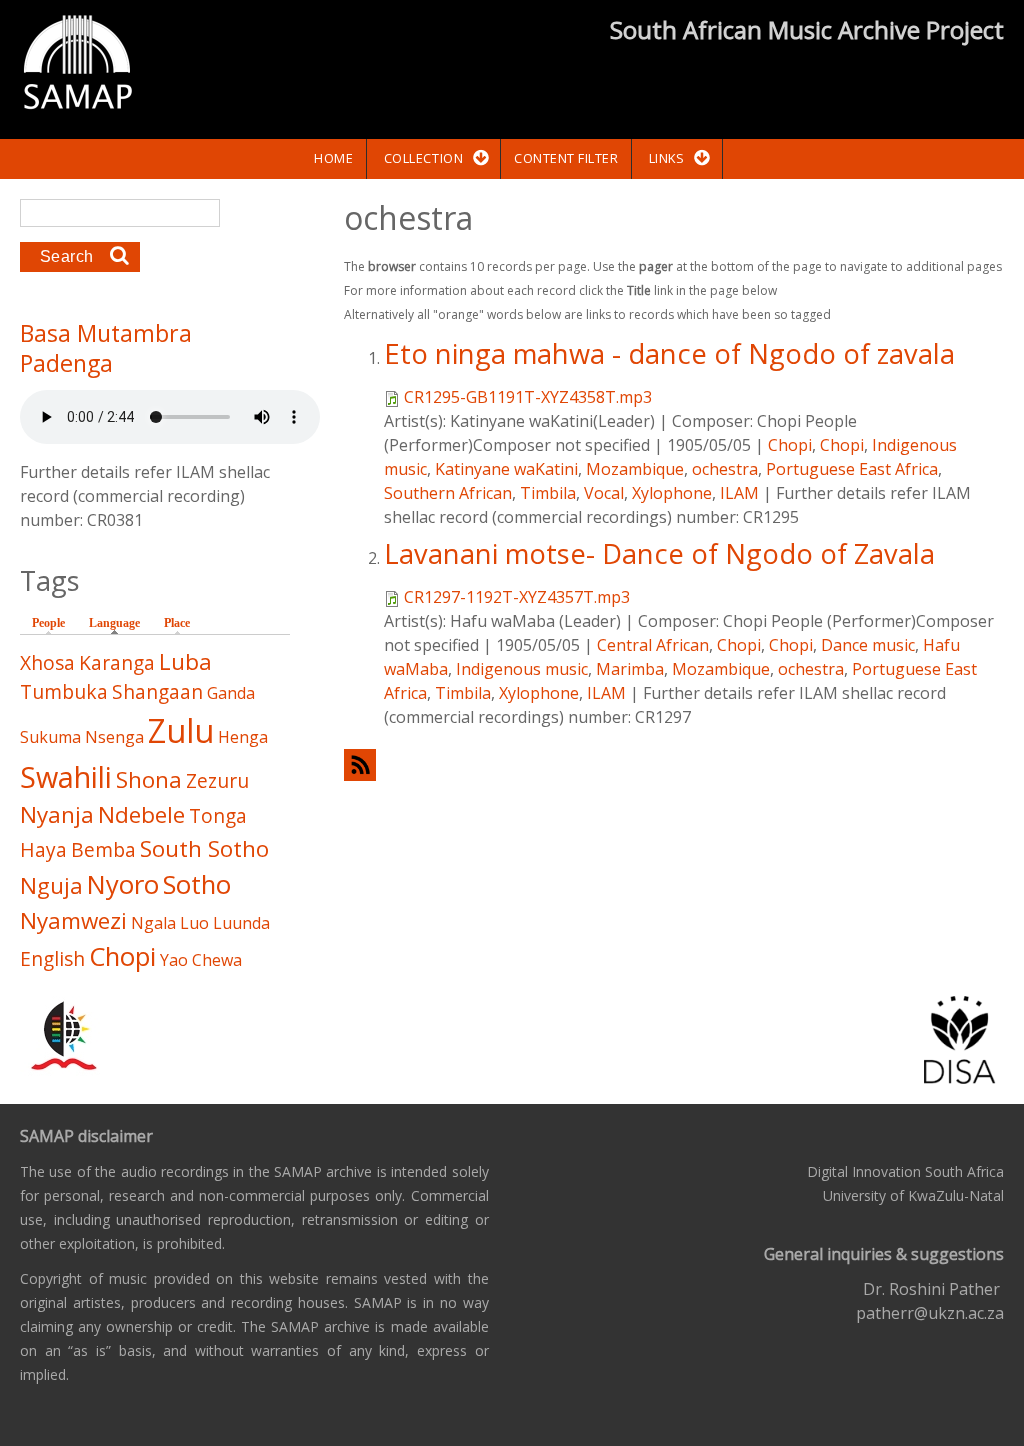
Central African (653, 645)
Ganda (231, 693)
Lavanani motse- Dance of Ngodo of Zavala (659, 553)
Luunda (241, 923)
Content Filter (566, 158)
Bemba (103, 849)
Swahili (66, 776)
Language (119, 623)
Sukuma (50, 737)
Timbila (548, 493)
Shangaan (157, 691)
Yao (174, 960)
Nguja (51, 885)
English (52, 958)
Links (667, 158)
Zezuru (217, 780)
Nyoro (123, 884)
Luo (194, 923)
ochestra (725, 469)
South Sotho (204, 848)
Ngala (153, 923)
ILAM (739, 493)
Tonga (218, 815)
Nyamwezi (73, 920)
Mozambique (635, 469)
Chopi (790, 445)
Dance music (868, 645)
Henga (243, 737)
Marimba (630, 669)
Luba (185, 661)
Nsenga (114, 737)
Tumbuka (64, 691)
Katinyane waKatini (506, 469)
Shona (149, 779)
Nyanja (57, 814)
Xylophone (672, 493)
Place (177, 623)
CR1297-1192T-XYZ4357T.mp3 (517, 597)
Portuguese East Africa (852, 469)
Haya (43, 849)
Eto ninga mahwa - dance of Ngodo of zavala (669, 353)
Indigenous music (522, 669)
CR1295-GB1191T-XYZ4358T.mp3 (528, 397)
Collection (423, 158)
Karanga (117, 662)
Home (333, 158)
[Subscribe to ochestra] (674, 764)
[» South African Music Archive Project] (77, 65)
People (48, 623)
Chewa (217, 960)
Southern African (448, 493)
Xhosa (47, 662)
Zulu (181, 730)
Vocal (604, 493)
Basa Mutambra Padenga (106, 348)
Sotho (197, 884)
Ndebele (141, 814)
